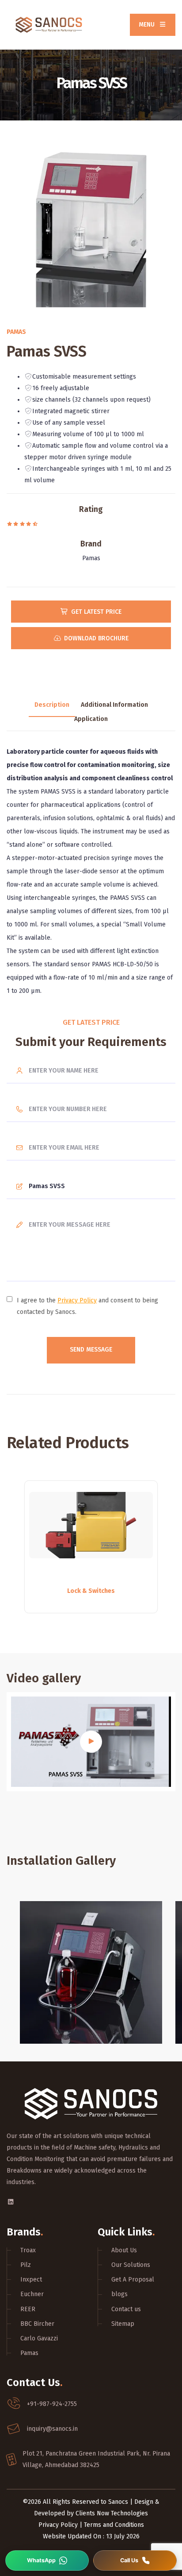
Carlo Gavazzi (39, 2338)
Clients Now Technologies (112, 2513)
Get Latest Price (96, 612)
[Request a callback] (135, 2561)
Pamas (29, 2353)
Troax (28, 2250)
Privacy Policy (77, 1300)
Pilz (26, 2265)
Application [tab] (91, 720)
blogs (119, 2294)
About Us (124, 2250)
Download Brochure (96, 638)
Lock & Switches (91, 1591)
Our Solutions (131, 2265)
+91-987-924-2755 (52, 2404)
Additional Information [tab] (114, 705)
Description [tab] (52, 705)
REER (28, 2309)
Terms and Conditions (114, 2525)
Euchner (32, 2294)
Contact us (126, 2309)
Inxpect (31, 2280)
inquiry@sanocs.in (52, 2429)
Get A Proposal (133, 2280)
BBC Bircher (37, 2324)
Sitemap (123, 2324)
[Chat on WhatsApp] (47, 2561)
